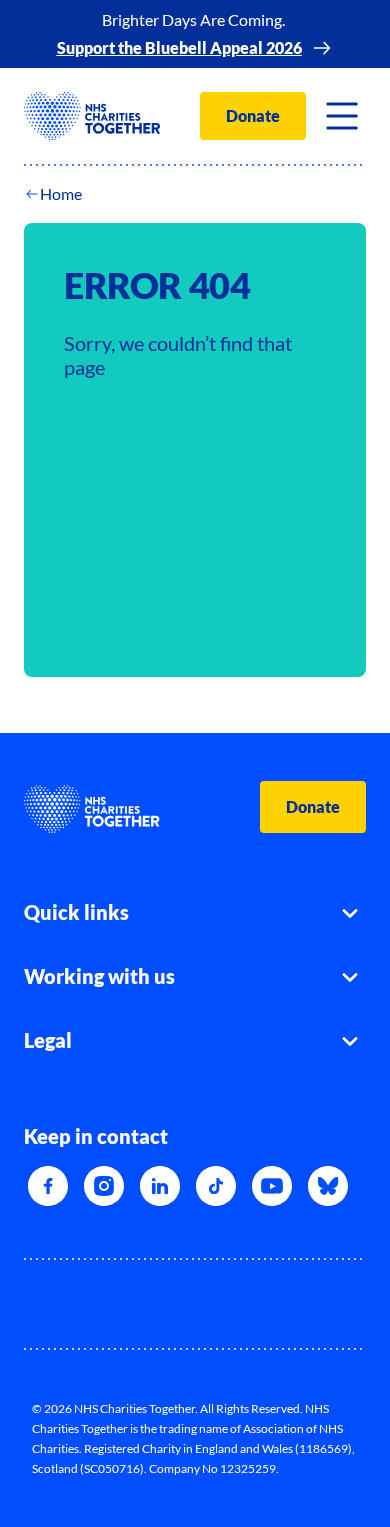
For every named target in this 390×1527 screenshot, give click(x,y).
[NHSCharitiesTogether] (92, 116)
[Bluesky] (328, 1186)
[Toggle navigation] (342, 116)
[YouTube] (272, 1186)
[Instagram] (104, 1186)
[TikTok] (216, 1186)
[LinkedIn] (160, 1186)
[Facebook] (48, 1186)
